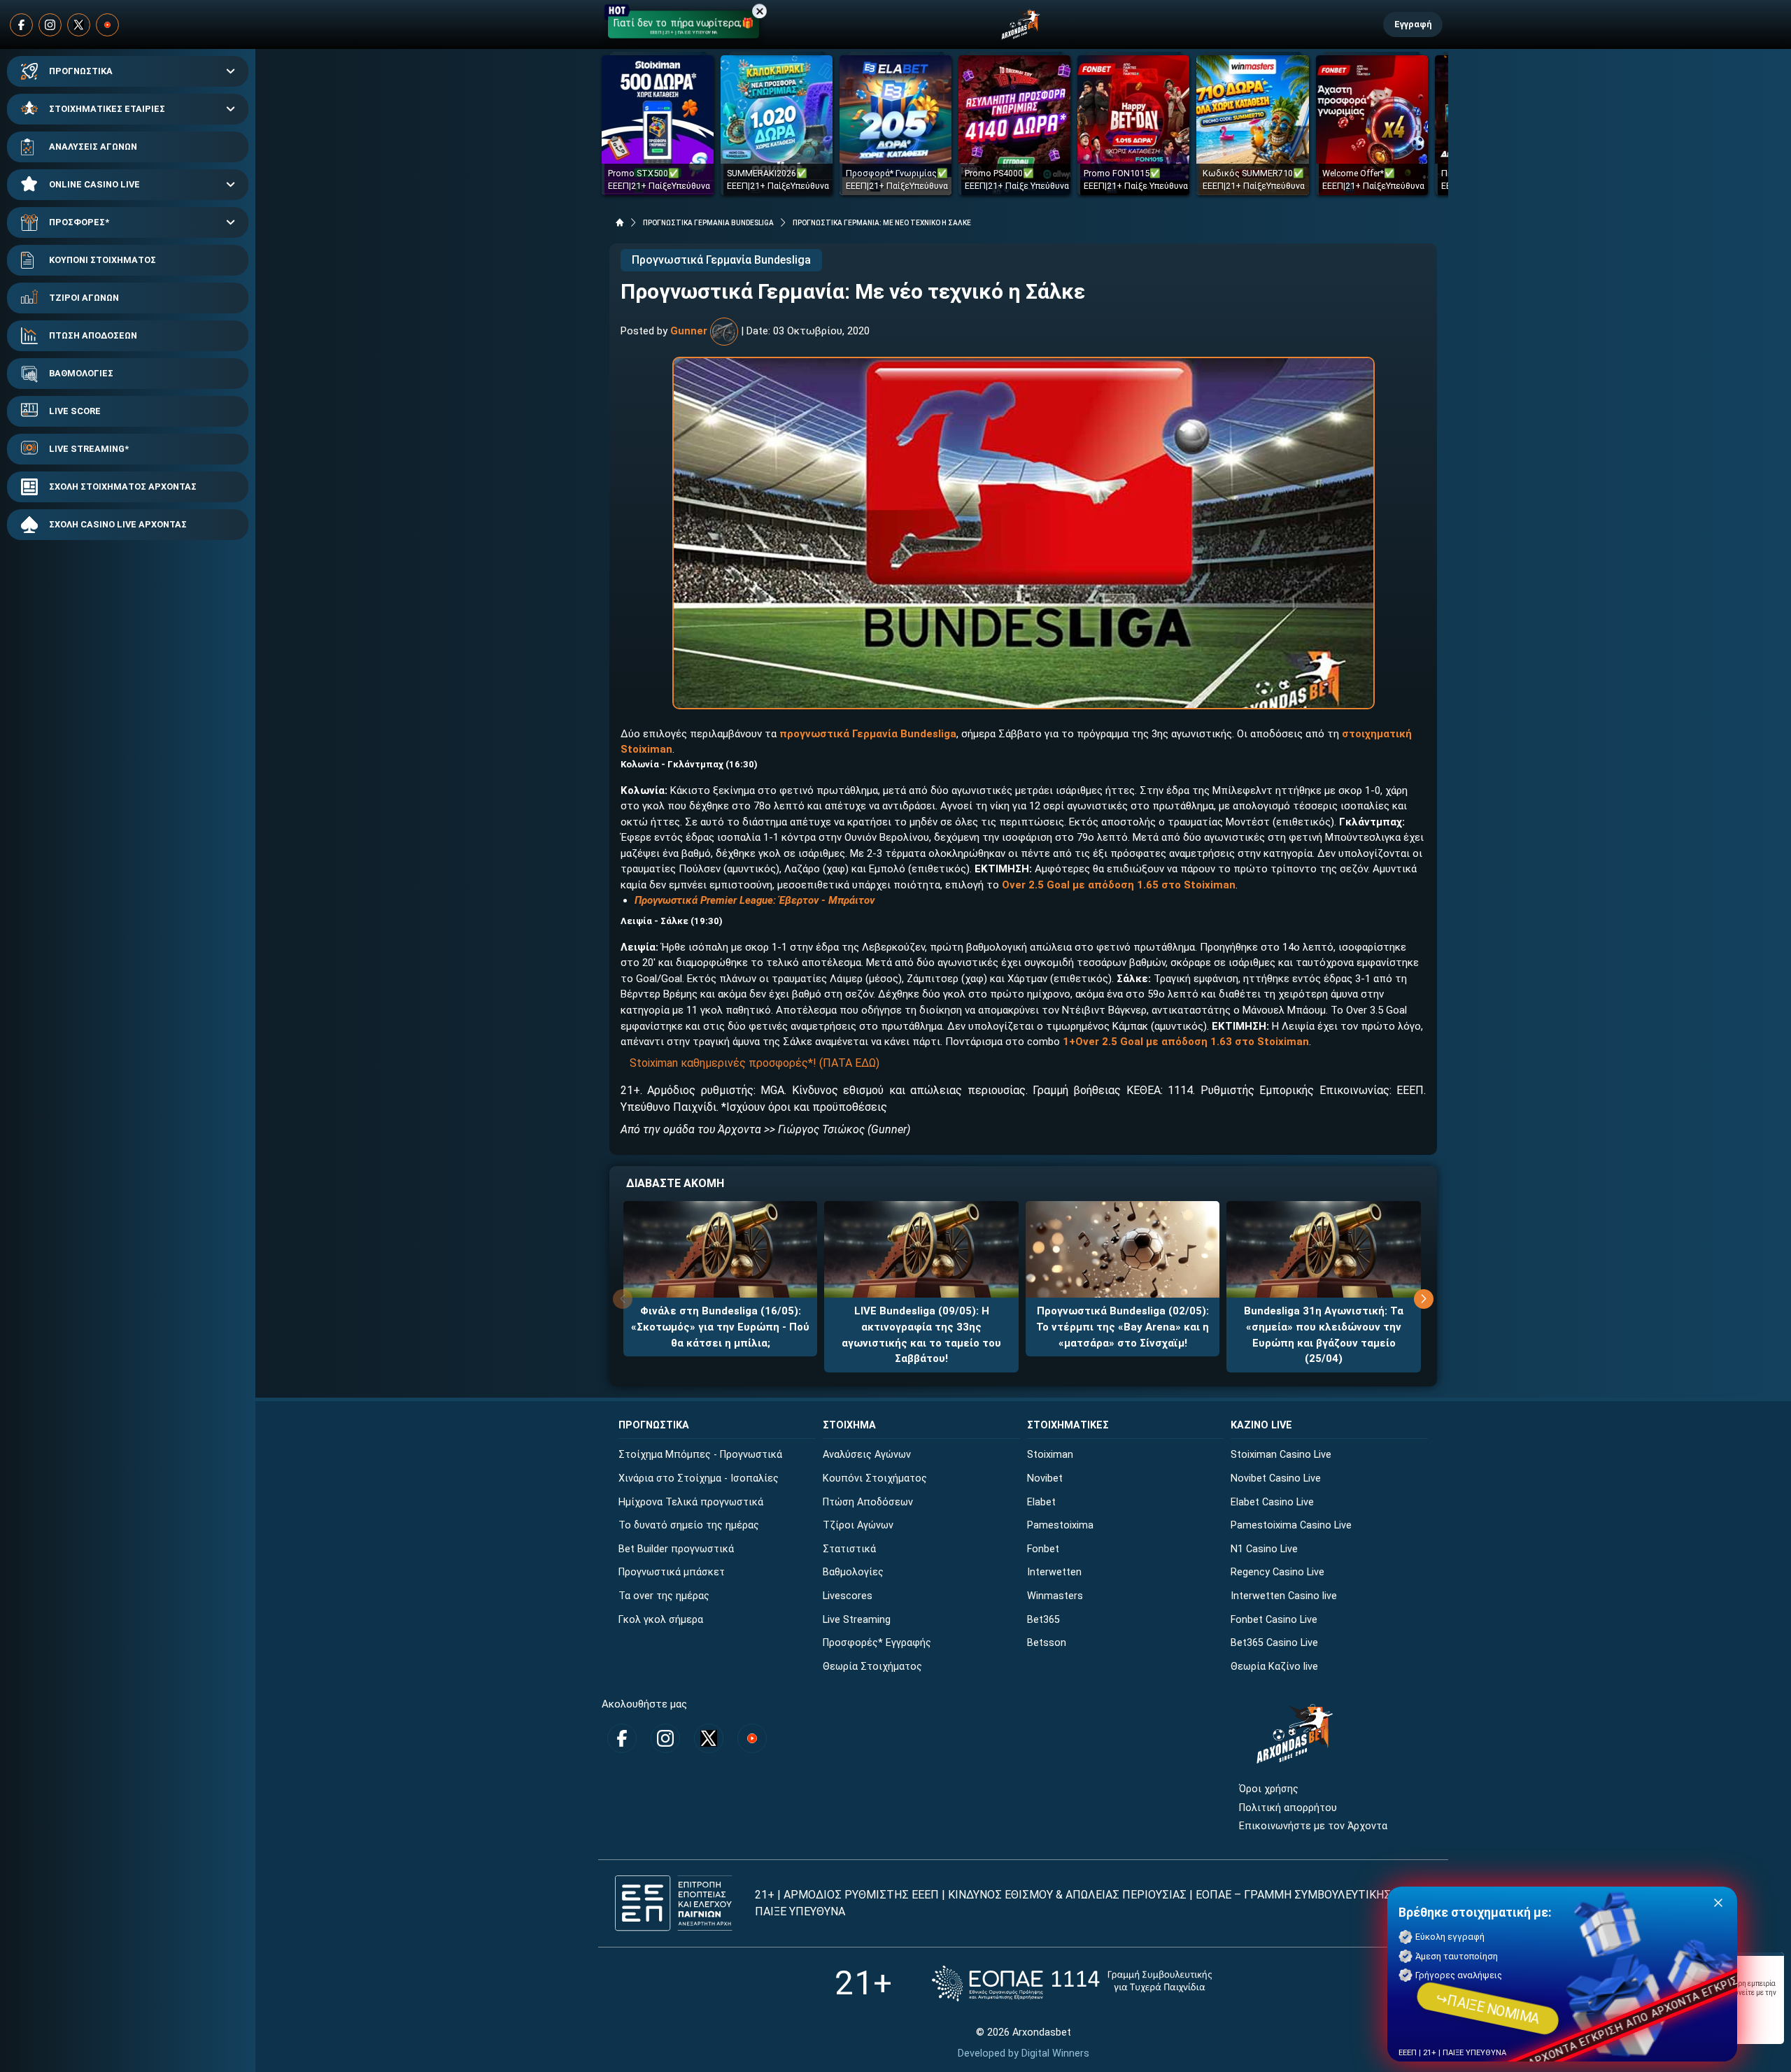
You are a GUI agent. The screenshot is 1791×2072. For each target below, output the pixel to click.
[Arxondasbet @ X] (79, 25)
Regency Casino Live (1277, 1572)
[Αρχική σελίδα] (620, 222)
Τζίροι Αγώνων (858, 1525)
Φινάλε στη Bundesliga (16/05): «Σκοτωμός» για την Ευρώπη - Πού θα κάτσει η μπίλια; (720, 1327)
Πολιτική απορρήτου (1288, 1808)
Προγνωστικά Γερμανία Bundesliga (721, 260)
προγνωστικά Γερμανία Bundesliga (868, 734)
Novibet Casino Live (1276, 1478)
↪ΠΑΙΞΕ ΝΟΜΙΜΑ (1488, 2008)
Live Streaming (857, 1620)
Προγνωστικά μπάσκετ (672, 1572)
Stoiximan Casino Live (1281, 1455)
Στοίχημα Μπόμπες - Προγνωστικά (700, 1455)
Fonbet (1043, 1549)
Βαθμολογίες (853, 1572)
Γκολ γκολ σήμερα (661, 1620)
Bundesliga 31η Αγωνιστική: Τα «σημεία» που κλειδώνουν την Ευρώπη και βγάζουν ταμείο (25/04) (1324, 1335)
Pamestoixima (1060, 1525)
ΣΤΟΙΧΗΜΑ (849, 1425)
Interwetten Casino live (1284, 1596)
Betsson (1047, 1643)
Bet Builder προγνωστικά (676, 1549)
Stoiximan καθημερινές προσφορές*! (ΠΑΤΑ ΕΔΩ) (755, 1063)
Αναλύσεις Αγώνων (867, 1455)
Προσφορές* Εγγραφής (877, 1643)
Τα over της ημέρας (664, 1596)
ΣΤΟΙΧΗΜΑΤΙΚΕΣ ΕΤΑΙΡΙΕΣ (107, 109)
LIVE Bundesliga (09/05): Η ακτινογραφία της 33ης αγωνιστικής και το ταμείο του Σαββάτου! (921, 1335)
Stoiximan (1050, 1455)
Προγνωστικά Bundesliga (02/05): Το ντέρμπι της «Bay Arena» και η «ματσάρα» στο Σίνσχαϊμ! (1123, 1327)
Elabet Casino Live (1272, 1502)
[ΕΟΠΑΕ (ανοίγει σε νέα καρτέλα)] (1072, 1984)
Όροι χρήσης (1269, 1789)
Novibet (1045, 1478)
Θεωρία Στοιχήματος (872, 1667)
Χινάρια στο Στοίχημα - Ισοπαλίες (699, 1478)
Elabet (1041, 1502)
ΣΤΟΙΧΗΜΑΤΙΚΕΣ (1068, 1425)
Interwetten (1054, 1572)
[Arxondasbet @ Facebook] (21, 25)
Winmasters (1055, 1596)
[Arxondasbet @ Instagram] (50, 25)
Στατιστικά (849, 1549)
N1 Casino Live (1264, 1549)
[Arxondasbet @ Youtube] (107, 25)
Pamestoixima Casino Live (1291, 1525)
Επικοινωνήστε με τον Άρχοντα (1313, 1826)
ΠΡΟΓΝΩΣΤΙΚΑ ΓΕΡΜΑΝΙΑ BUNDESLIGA (708, 223)
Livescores (848, 1596)
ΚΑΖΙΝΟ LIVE (1261, 1425)
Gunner (689, 331)
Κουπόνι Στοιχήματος (875, 1478)
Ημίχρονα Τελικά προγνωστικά (691, 1502)
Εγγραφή (1413, 24)
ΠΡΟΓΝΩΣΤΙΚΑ (81, 71)
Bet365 (1043, 1620)
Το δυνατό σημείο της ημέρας (689, 1525)
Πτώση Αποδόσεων (868, 1502)
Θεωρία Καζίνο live (1274, 1667)
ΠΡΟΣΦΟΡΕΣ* (79, 222)
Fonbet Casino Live (1274, 1620)
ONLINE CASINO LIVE (94, 184)
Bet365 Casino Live (1274, 1643)
